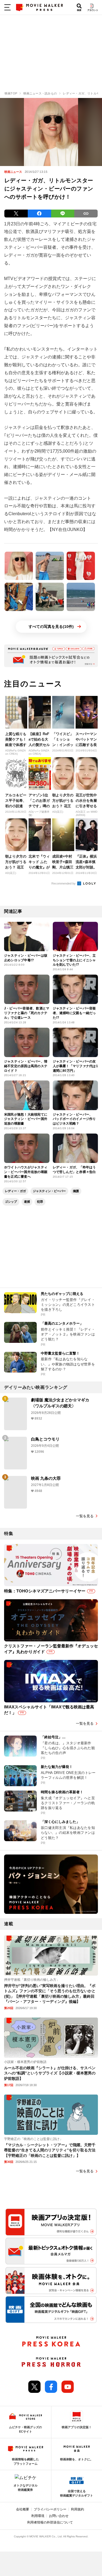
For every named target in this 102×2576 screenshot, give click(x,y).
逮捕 (27, 1202)
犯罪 (40, 1202)
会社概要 (23, 2509)
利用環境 (38, 2516)
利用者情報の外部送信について (50, 2522)
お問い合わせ (59, 2516)
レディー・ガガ (15, 1191)
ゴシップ (11, 1202)
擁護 (76, 1191)
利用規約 (78, 2509)
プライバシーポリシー (50, 2509)
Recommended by (64, 883)
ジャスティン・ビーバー (49, 1191)
